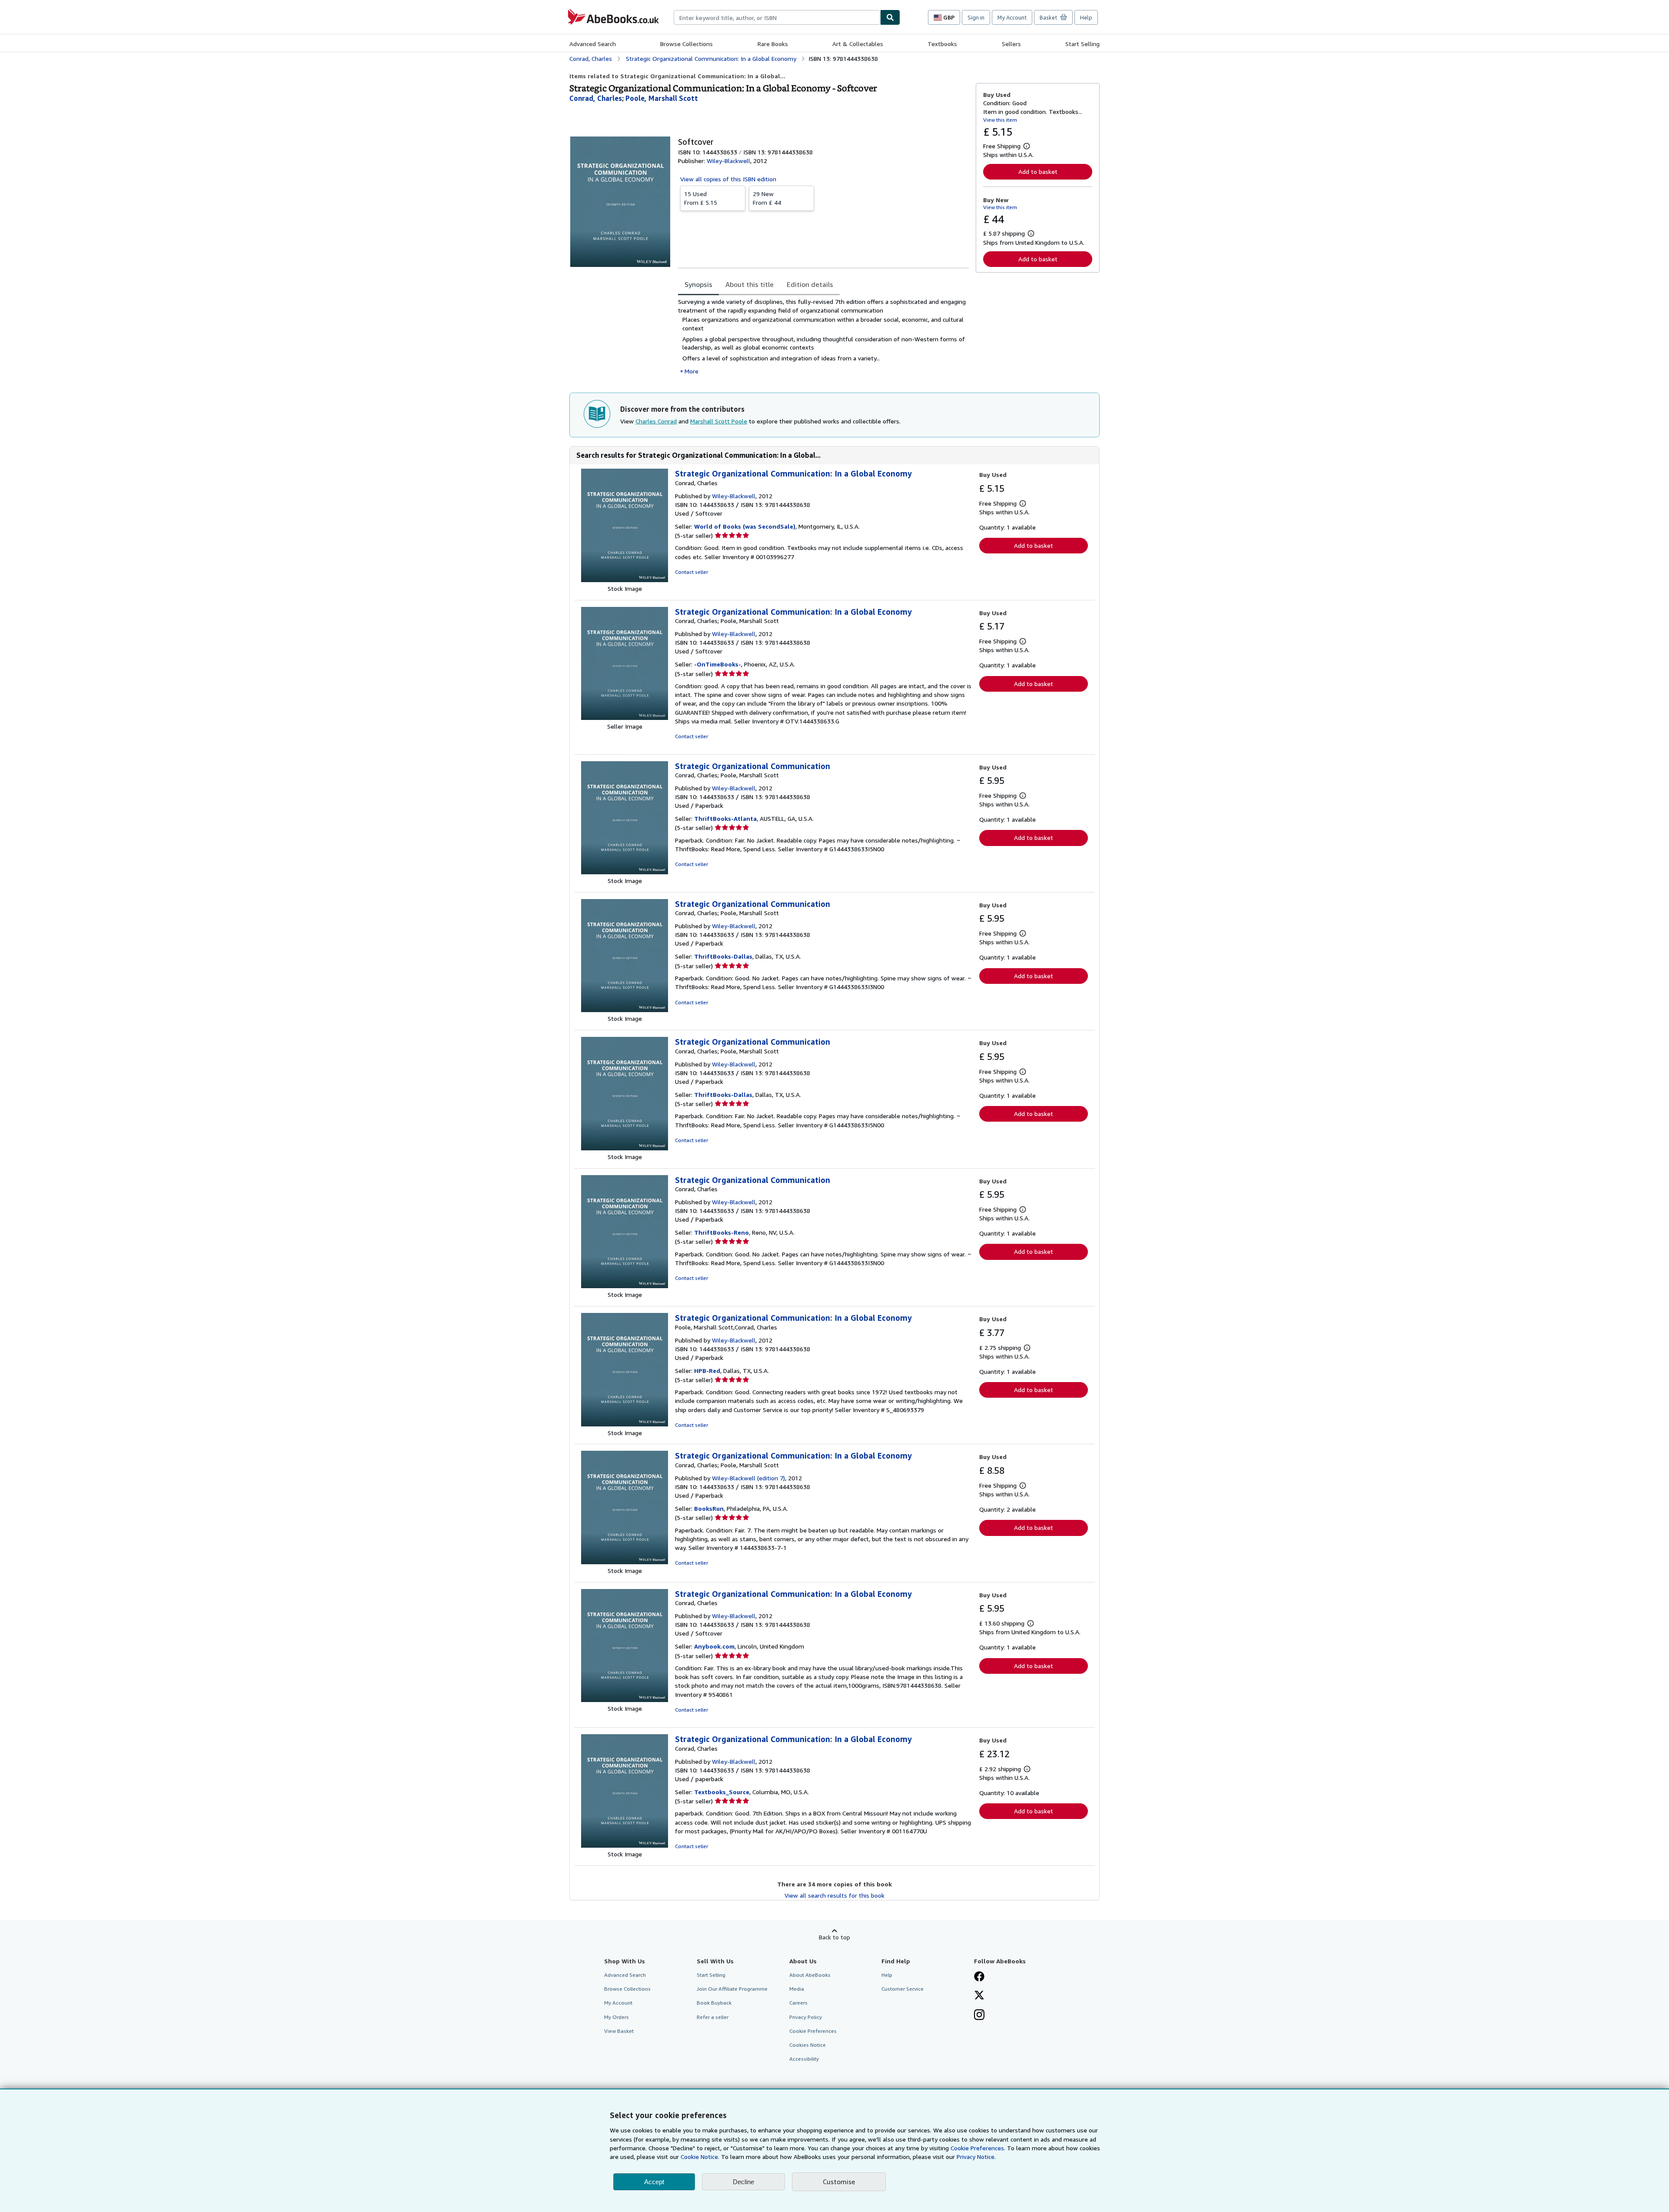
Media (797, 1989)
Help (1086, 17)
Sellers (1011, 44)
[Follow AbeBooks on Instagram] (979, 2015)
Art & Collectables (858, 44)
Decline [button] (743, 2182)
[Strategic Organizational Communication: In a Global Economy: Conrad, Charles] (625, 580)
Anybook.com (714, 1646)
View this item (1000, 120)
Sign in (976, 17)
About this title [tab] (750, 284)
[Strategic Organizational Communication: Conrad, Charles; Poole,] (625, 872)
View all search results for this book (834, 1895)
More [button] (692, 371)
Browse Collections (687, 44)
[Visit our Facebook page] (979, 1977)
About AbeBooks (810, 1975)
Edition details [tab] (810, 284)
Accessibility (804, 2059)
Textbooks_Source (722, 1792)
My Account (1012, 17)
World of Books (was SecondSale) (745, 526)
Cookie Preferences (813, 2031)
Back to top (834, 1937)
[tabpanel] (823, 337)
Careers (798, 2003)
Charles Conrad (656, 421)
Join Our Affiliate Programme (732, 1989)
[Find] (890, 17)
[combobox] (777, 17)
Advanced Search (593, 44)
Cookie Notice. (700, 2157)
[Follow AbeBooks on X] (979, 1996)
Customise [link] (839, 2182)
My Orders (617, 2017)
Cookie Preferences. (978, 2148)
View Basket (619, 2031)
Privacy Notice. (976, 2157)
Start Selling (1082, 44)
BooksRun (709, 1508)
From (701, 198)
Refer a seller (713, 2017)
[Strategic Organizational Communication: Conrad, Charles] (625, 1286)
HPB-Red (707, 1371)
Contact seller (692, 572)
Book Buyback (714, 2003)
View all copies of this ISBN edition (728, 179)
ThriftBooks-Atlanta (725, 818)
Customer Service (903, 1989)
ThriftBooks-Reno (721, 1232)
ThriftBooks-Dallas (723, 956)
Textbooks (942, 44)
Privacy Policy (806, 2017)
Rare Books (773, 44)
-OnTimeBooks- (718, 664)
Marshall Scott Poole (719, 421)
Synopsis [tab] (698, 284)
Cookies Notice (808, 2045)
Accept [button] (654, 2182)
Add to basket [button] (1038, 172)
